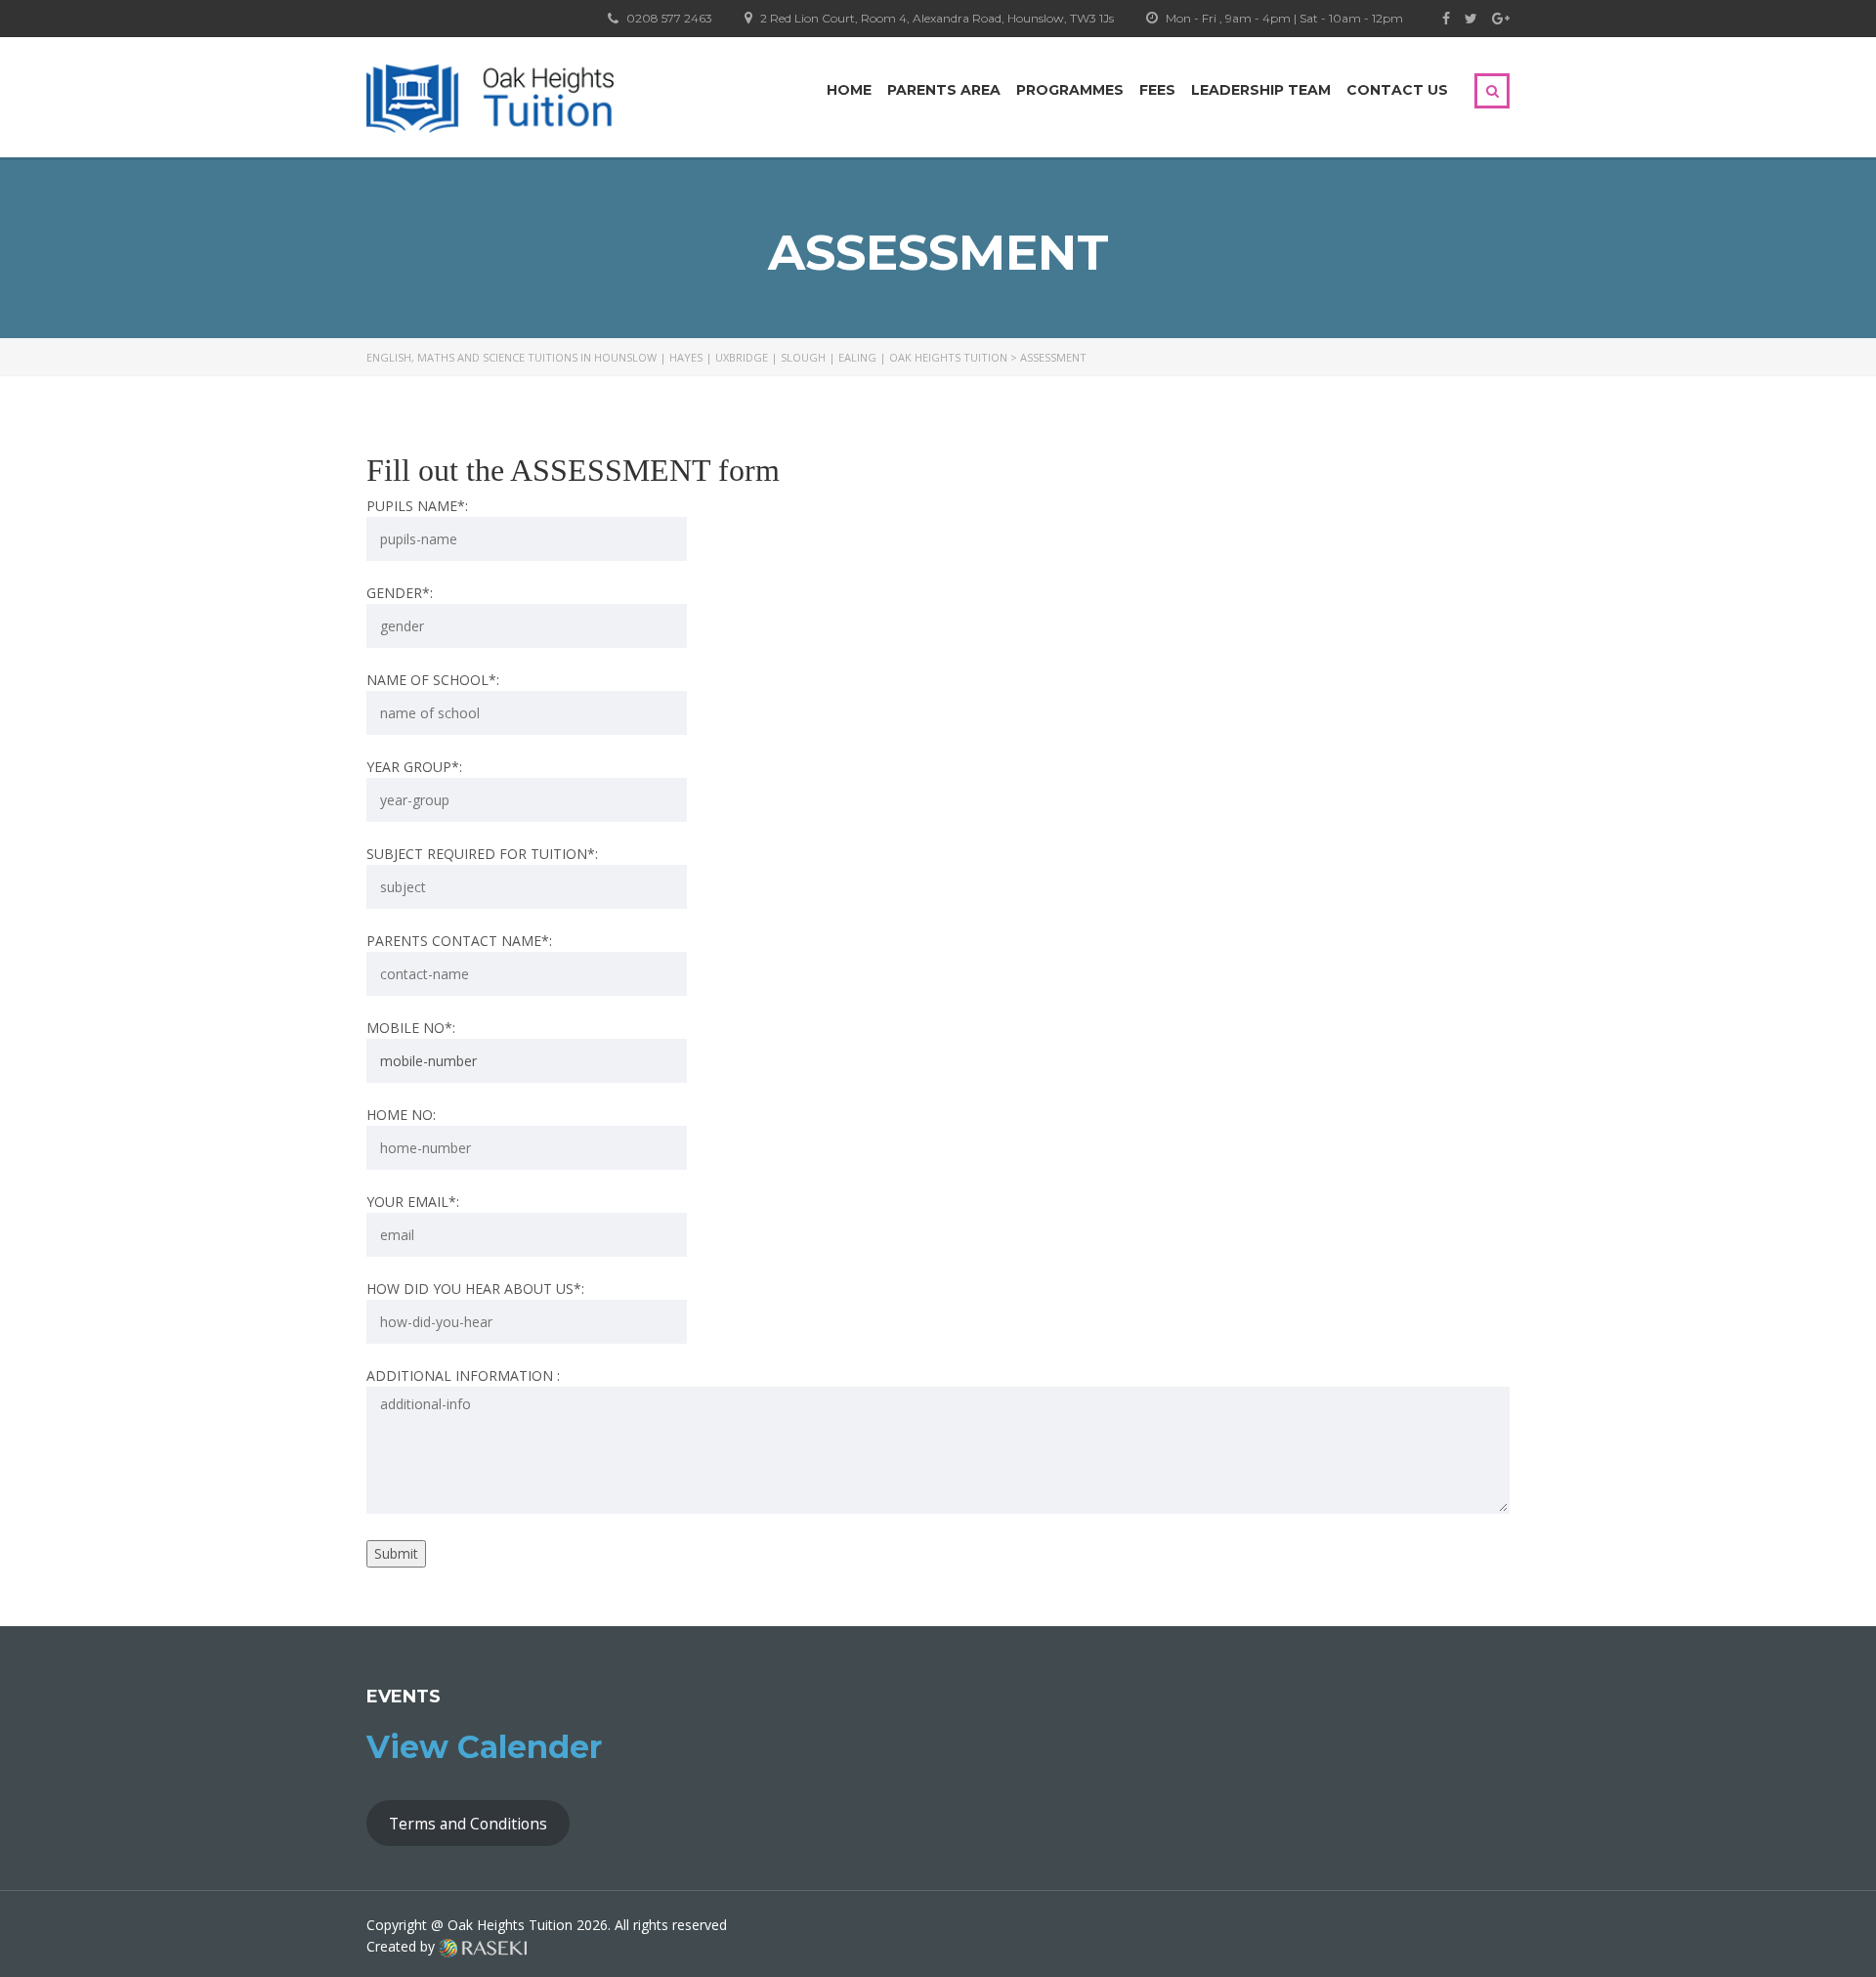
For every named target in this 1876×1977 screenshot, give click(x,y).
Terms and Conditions (468, 1824)
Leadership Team (1261, 90)
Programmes (1070, 90)
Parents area (944, 90)
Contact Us (1397, 90)
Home (849, 90)
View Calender (484, 1747)
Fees (1157, 90)
